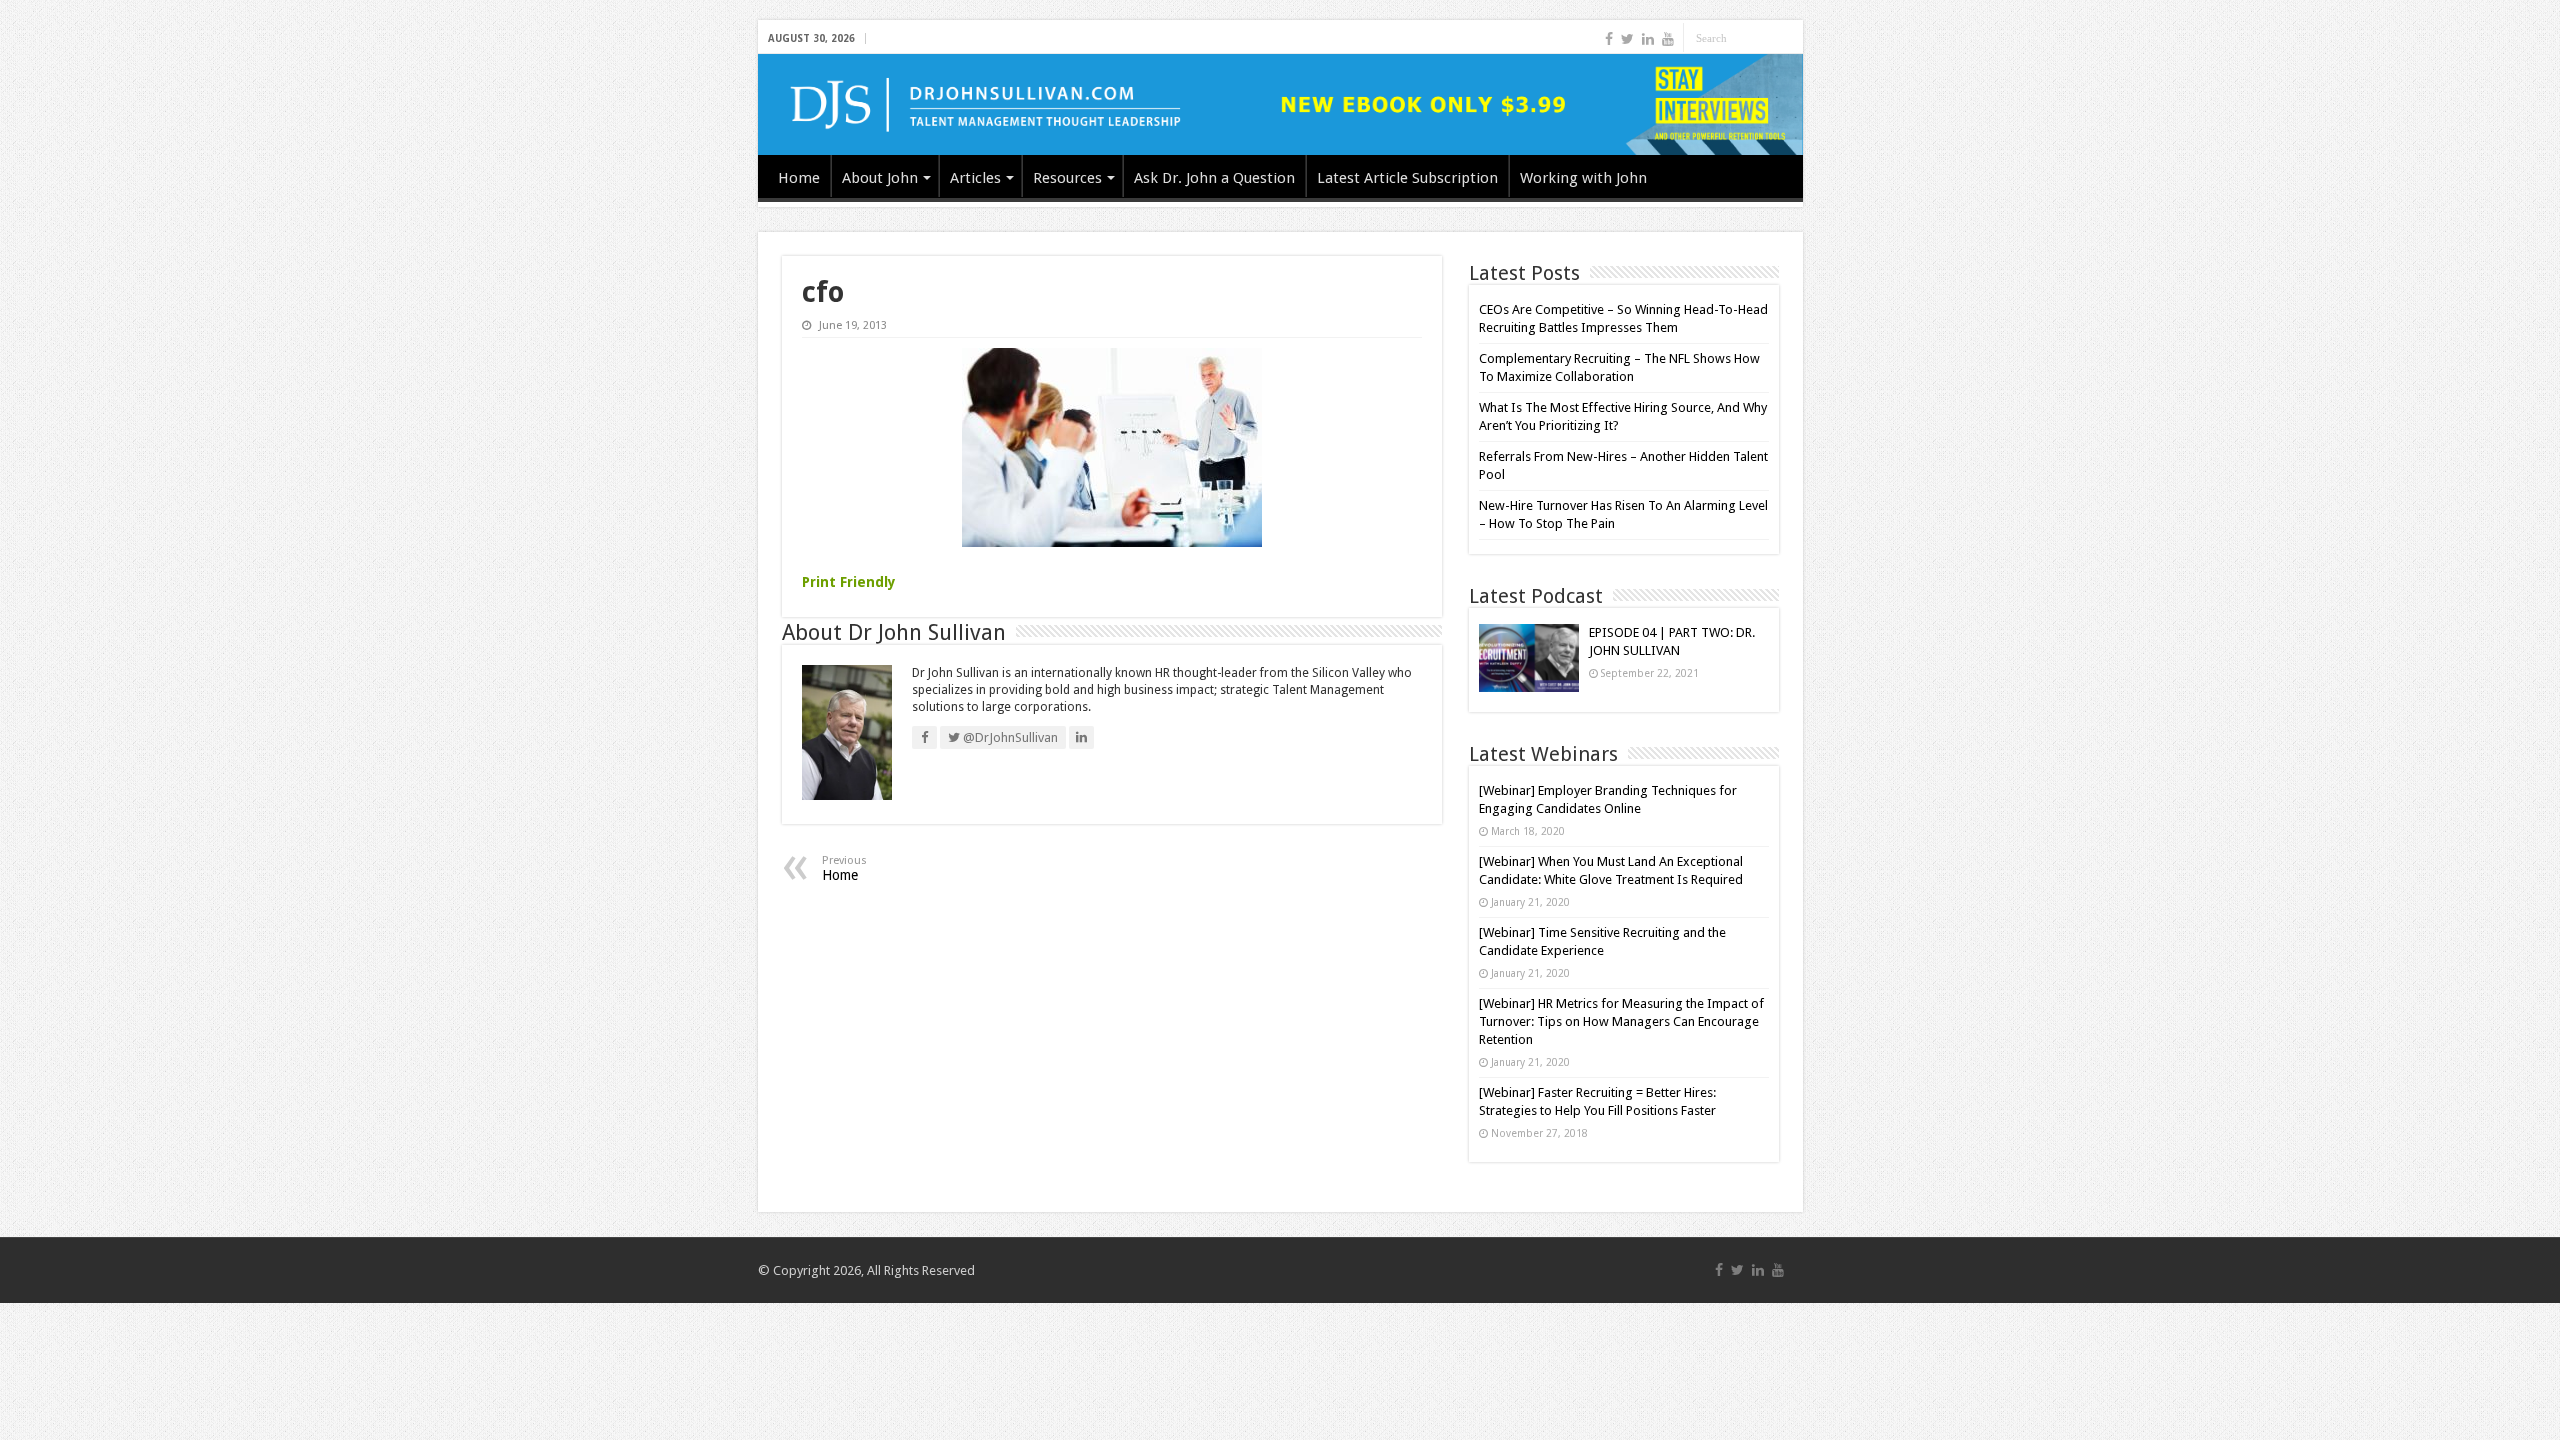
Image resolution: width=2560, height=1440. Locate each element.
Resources (1067, 178)
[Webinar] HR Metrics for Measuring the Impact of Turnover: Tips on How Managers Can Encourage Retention (1621, 1021)
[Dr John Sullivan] (1280, 104)
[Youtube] (1668, 39)
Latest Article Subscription (1407, 178)
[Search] (1788, 38)
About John (880, 178)
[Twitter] (1627, 39)
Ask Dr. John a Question (1214, 178)
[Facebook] (1609, 39)
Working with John (1583, 178)
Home (799, 178)
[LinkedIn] (1648, 39)
